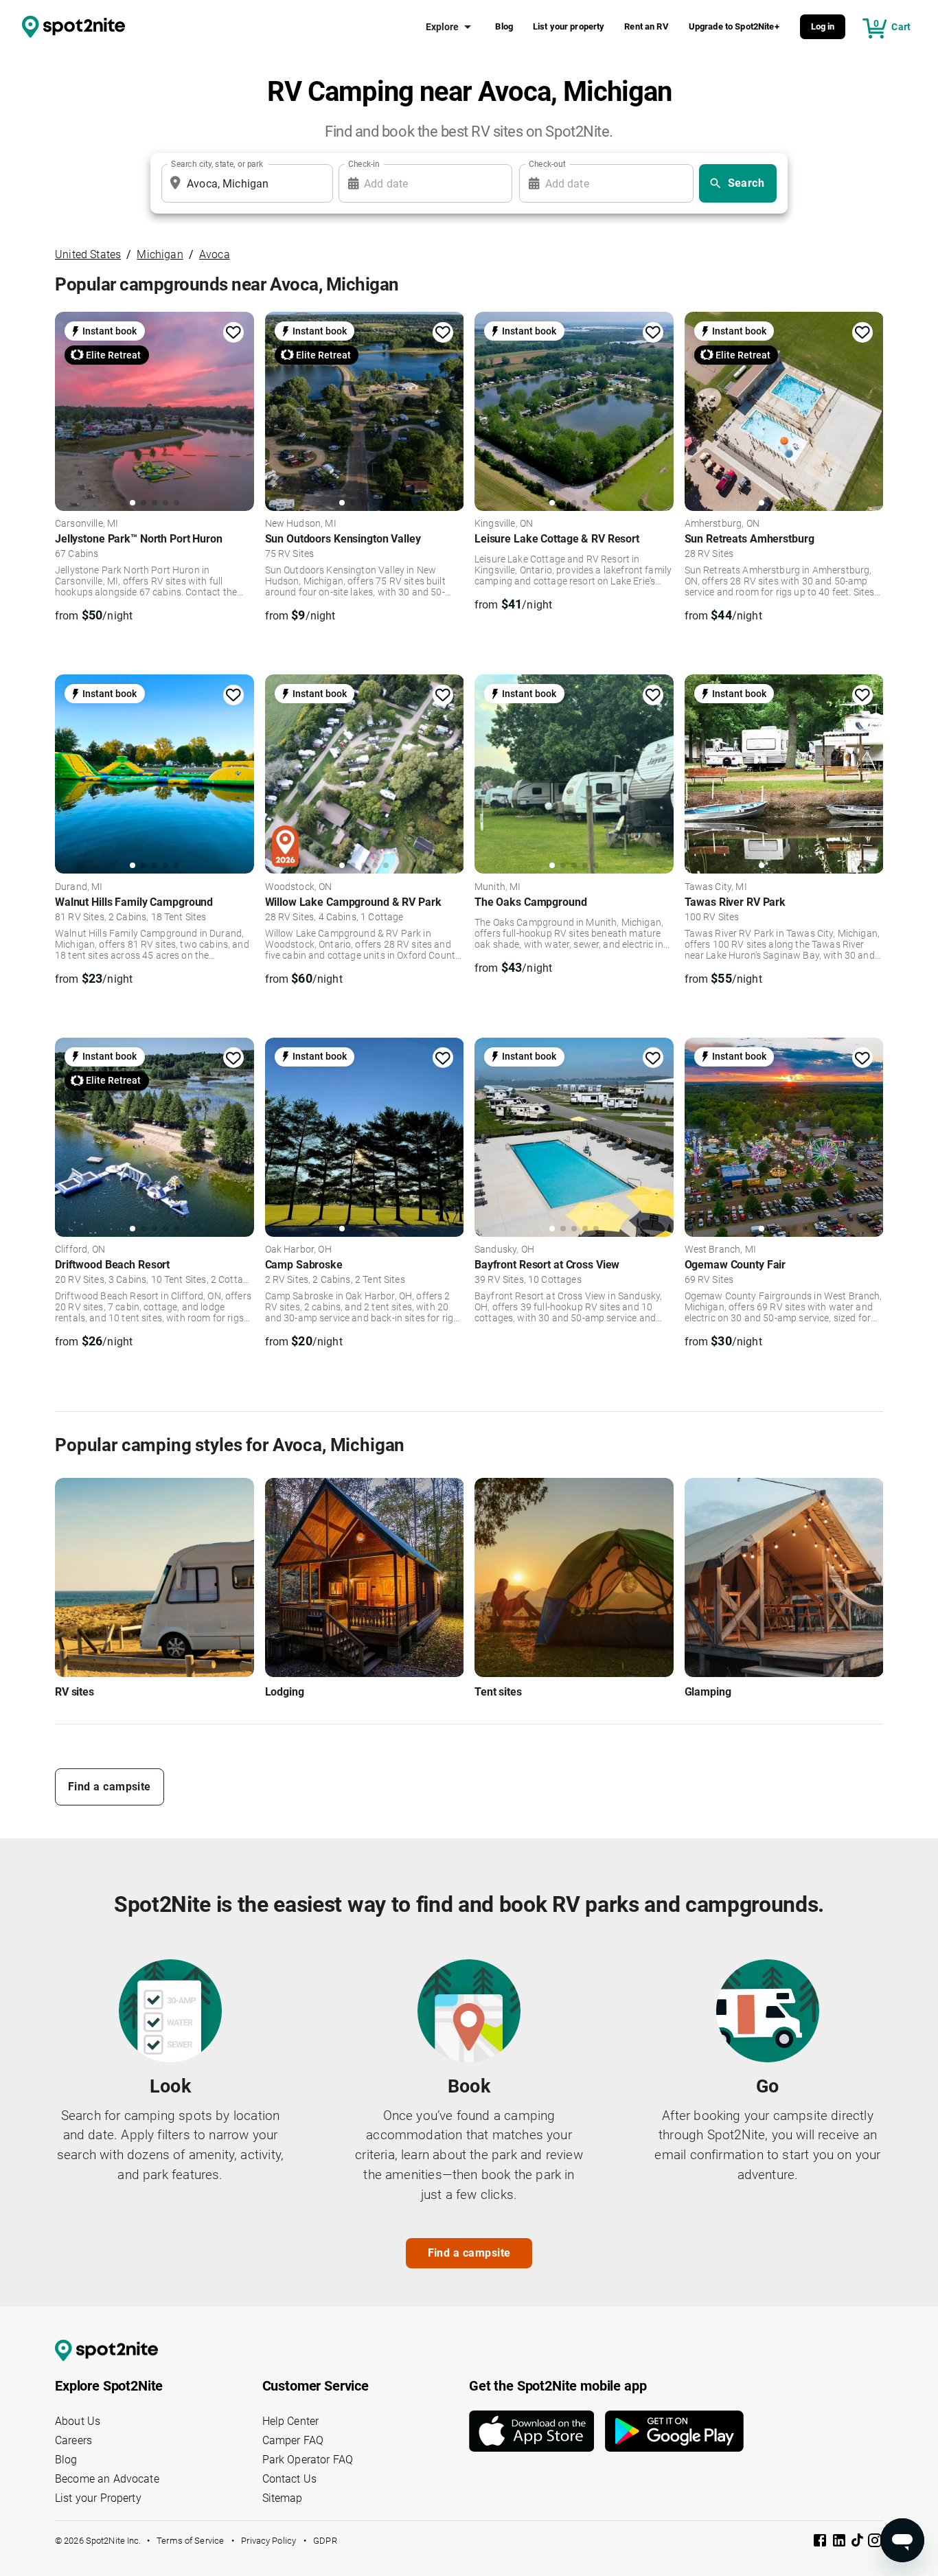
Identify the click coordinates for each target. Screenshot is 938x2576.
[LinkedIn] (840, 2543)
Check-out (547, 164)
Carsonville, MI (87, 524)
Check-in (364, 164)
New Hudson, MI (301, 524)
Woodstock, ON (299, 887)
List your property (569, 26)
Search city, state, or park (217, 164)
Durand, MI (79, 887)
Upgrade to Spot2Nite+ (734, 26)
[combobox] (244, 183)
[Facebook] (821, 2543)
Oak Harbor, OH (298, 1250)
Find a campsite (110, 1787)
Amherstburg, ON (722, 524)
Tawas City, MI (716, 887)
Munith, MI (498, 887)
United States (88, 254)
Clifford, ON (80, 1250)
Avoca (215, 254)
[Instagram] (875, 2543)
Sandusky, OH (504, 1250)
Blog (504, 26)
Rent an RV (647, 26)
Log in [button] (823, 26)
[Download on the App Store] (537, 2431)
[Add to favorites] (233, 332)
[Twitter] (858, 2542)
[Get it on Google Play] (674, 2431)
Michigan (160, 254)
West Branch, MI (720, 1250)
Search (746, 183)
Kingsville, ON (504, 524)
